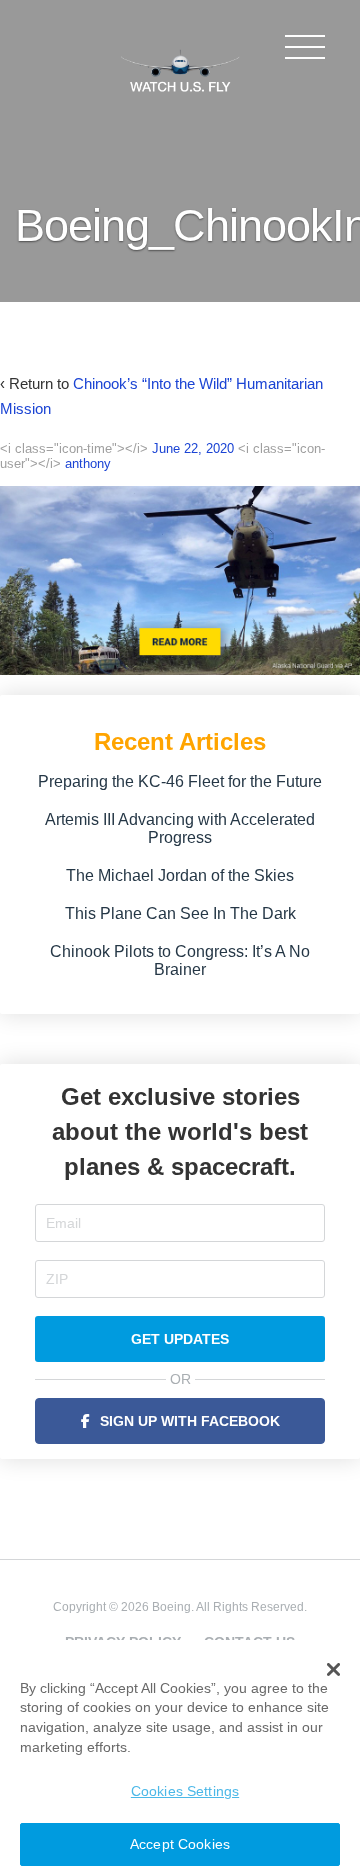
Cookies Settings (185, 1791)
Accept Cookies (180, 1844)
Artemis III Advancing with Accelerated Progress (180, 828)
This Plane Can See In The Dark (180, 913)
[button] (333, 1670)
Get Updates (180, 1339)
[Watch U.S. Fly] (180, 69)
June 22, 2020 (193, 448)
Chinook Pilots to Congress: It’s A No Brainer (180, 960)
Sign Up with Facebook (190, 1421)
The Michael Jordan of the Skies (180, 875)
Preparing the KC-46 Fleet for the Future (180, 781)
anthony (88, 463)
